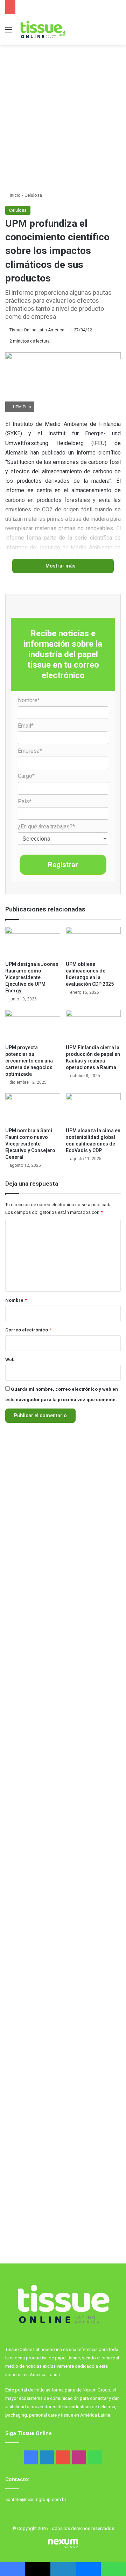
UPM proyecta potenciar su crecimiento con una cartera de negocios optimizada (29, 1061)
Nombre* (29, 700)
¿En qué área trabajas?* (46, 827)
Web (10, 1360)
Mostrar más (61, 566)
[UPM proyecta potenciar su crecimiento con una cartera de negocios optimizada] (33, 1025)
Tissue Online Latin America (37, 330)
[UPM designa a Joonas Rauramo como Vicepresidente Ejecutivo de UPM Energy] (33, 942)
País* (25, 801)
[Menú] (9, 32)
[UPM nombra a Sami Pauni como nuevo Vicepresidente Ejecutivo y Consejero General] (33, 1109)
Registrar (63, 865)
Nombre (16, 1300)
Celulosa (33, 195)
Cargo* (26, 776)
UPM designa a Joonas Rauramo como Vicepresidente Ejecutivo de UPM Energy (32, 977)
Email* (26, 726)
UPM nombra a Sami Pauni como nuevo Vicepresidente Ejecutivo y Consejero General (30, 1144)
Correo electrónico (28, 1330)
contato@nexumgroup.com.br (36, 2499)
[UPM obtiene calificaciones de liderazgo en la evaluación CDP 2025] (93, 942)
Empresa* (30, 751)
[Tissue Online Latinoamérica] (43, 30)
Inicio (15, 195)
